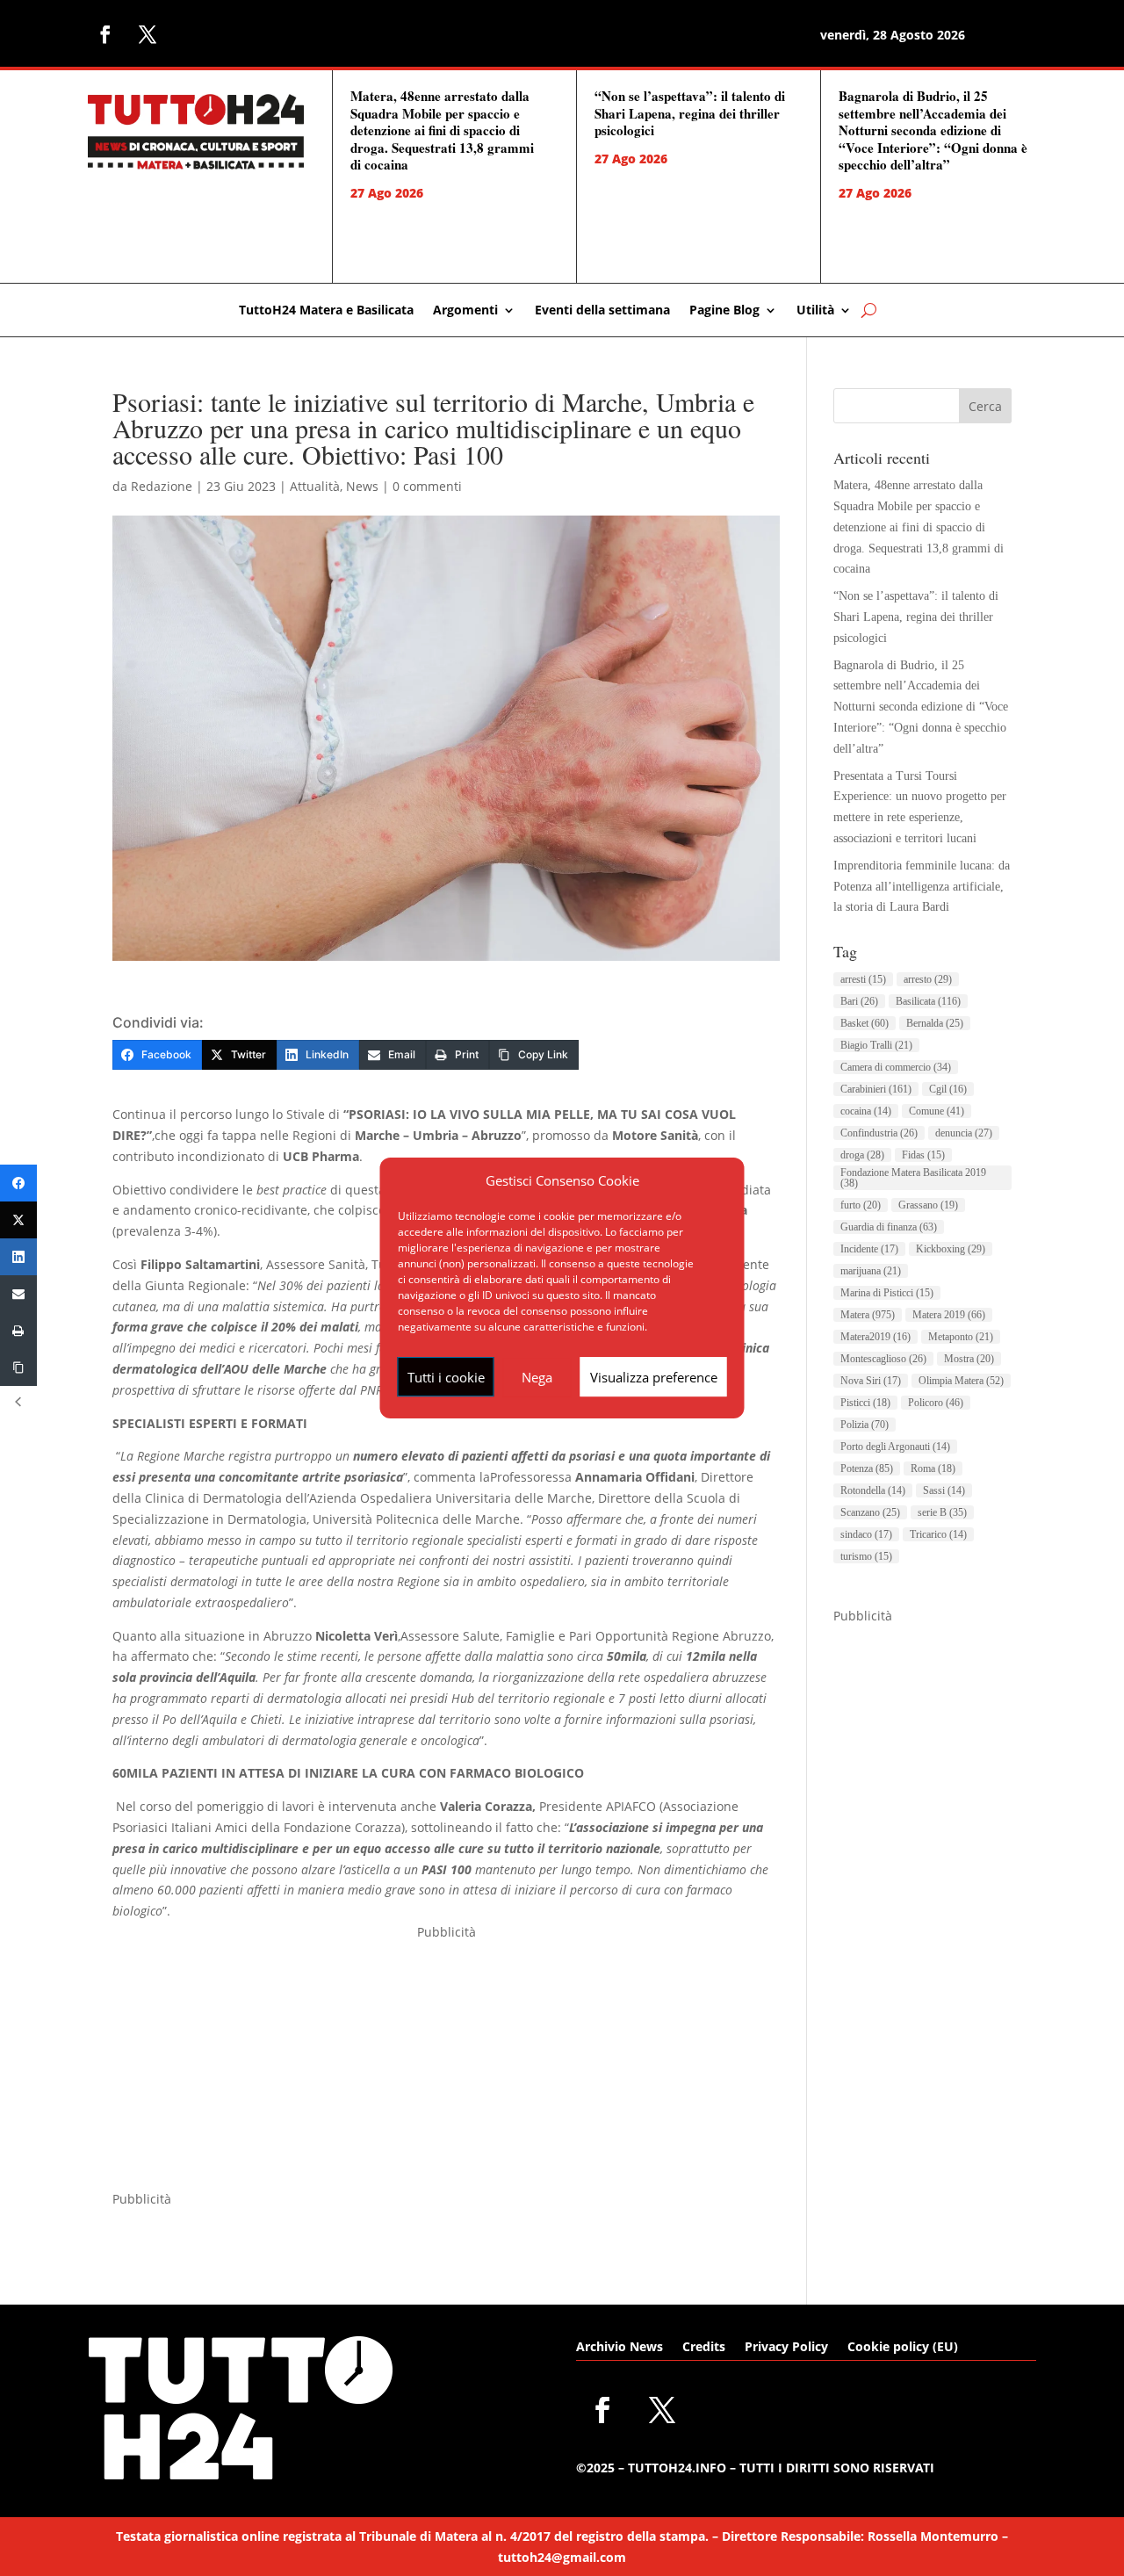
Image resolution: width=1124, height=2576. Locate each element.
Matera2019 (875, 1337)
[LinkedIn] (18, 1257)
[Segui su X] (148, 34)
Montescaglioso (883, 1359)
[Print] (18, 1331)
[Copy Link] (18, 1367)
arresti (863, 979)
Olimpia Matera (961, 1381)
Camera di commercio (896, 1067)
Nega (537, 1377)
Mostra (969, 1359)
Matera (868, 1315)
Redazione (162, 486)
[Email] (18, 1294)
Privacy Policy (786, 2348)
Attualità (315, 486)
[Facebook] (18, 1183)
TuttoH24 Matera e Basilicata (326, 311)
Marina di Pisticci (887, 1293)
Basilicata (928, 1001)
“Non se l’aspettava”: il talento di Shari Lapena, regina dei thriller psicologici (690, 113)
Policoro (936, 1403)
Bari (859, 1001)
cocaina (866, 1111)
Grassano (928, 1205)
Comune (937, 1111)
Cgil (948, 1089)
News (362, 486)
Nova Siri (871, 1381)
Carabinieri (876, 1089)
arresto (928, 979)
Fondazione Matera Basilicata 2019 (913, 1178)
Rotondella (873, 1490)
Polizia (865, 1425)
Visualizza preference (654, 1377)
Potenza (867, 1468)
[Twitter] (18, 1220)
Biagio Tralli (876, 1045)
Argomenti (465, 311)
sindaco (866, 1534)
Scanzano (870, 1512)
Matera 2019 (949, 1315)
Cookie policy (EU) (903, 2348)
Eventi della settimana (602, 311)
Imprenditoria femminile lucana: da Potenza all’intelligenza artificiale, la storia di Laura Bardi (922, 887)
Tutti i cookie (446, 1377)
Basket (865, 1023)
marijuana (871, 1271)
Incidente (869, 1249)
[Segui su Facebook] (105, 34)
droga (862, 1155)
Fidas (923, 1155)
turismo (866, 1556)
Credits (704, 2348)
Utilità (815, 311)
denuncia (964, 1133)
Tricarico (938, 1534)
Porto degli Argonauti (895, 1447)
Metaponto (961, 1337)
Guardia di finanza (889, 1227)
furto (861, 1205)
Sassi (944, 1490)
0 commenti (427, 486)
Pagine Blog (724, 311)
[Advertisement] (446, 2066)
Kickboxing (951, 1249)
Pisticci (865, 1403)
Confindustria (879, 1133)
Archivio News (620, 2348)
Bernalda (935, 1023)
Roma (933, 1468)
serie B (942, 1512)
